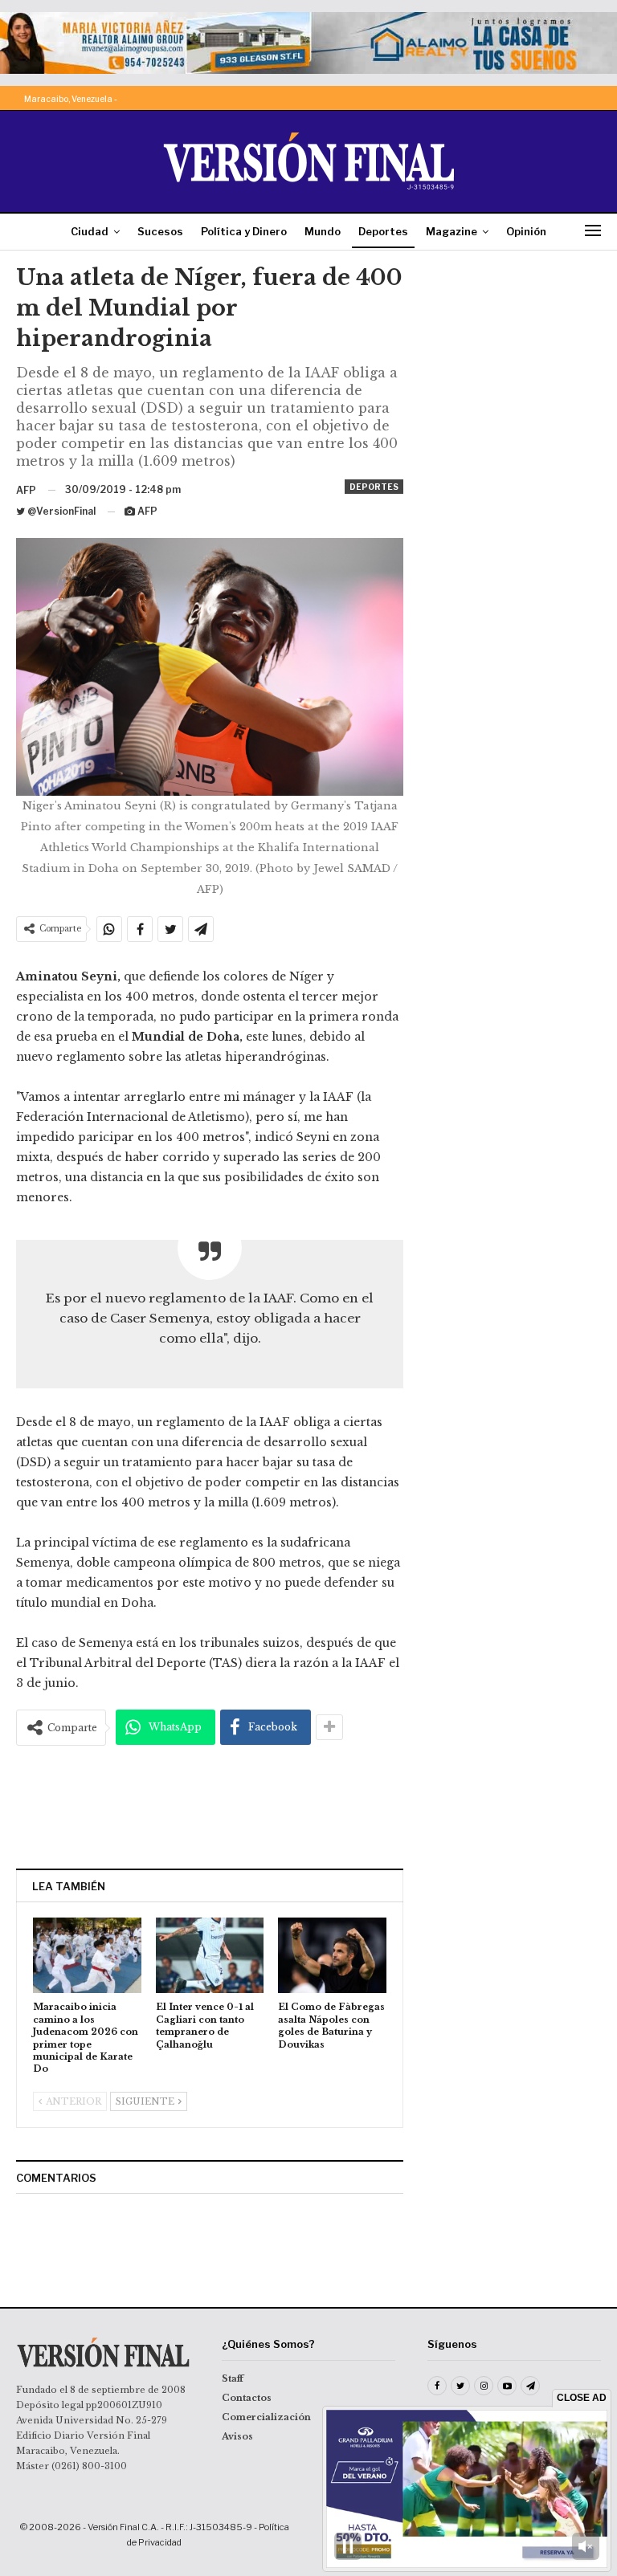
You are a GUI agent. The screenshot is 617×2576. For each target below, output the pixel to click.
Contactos (247, 2398)
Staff (233, 2378)
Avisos (237, 2436)
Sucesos (160, 231)
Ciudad (90, 231)
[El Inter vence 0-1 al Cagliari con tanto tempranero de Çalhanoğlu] (210, 1955)
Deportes (383, 231)
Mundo (323, 231)
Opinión (526, 231)
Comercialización (266, 2417)
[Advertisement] (210, 1807)
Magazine (452, 231)
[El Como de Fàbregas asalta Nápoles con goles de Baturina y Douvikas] (332, 1955)
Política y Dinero (244, 231)
